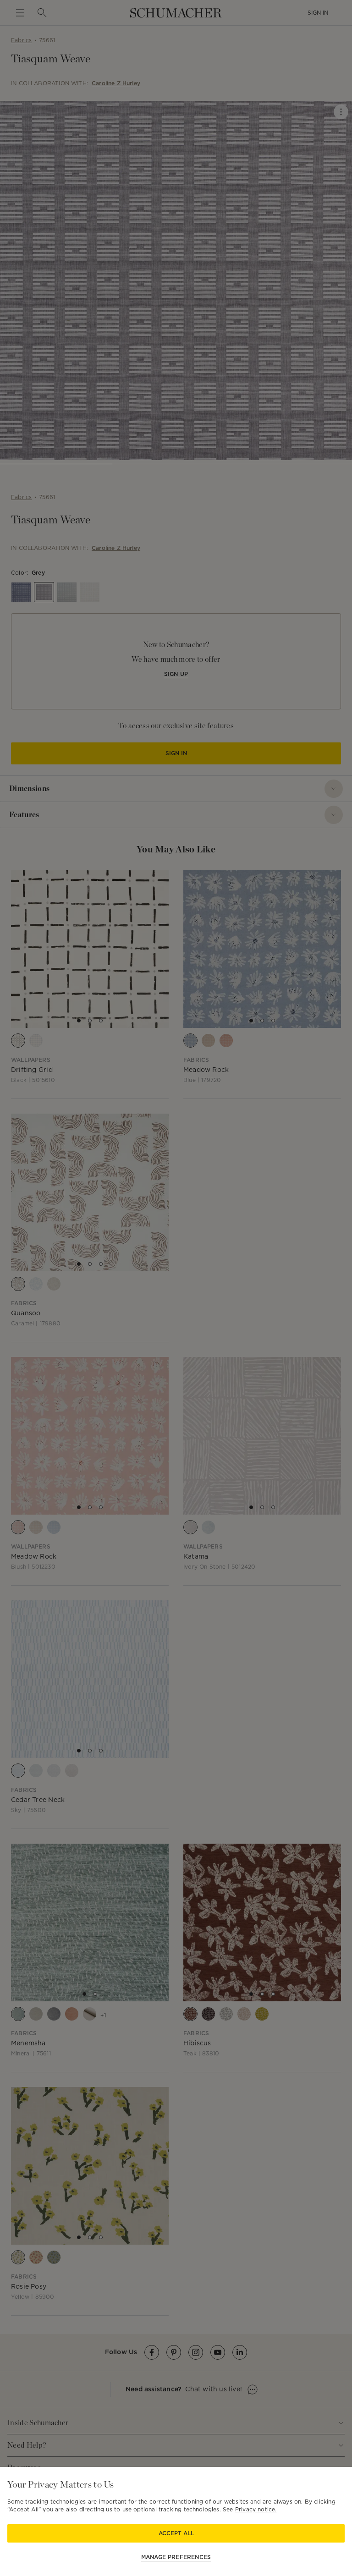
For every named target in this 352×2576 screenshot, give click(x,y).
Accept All (176, 2533)
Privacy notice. (256, 2509)
